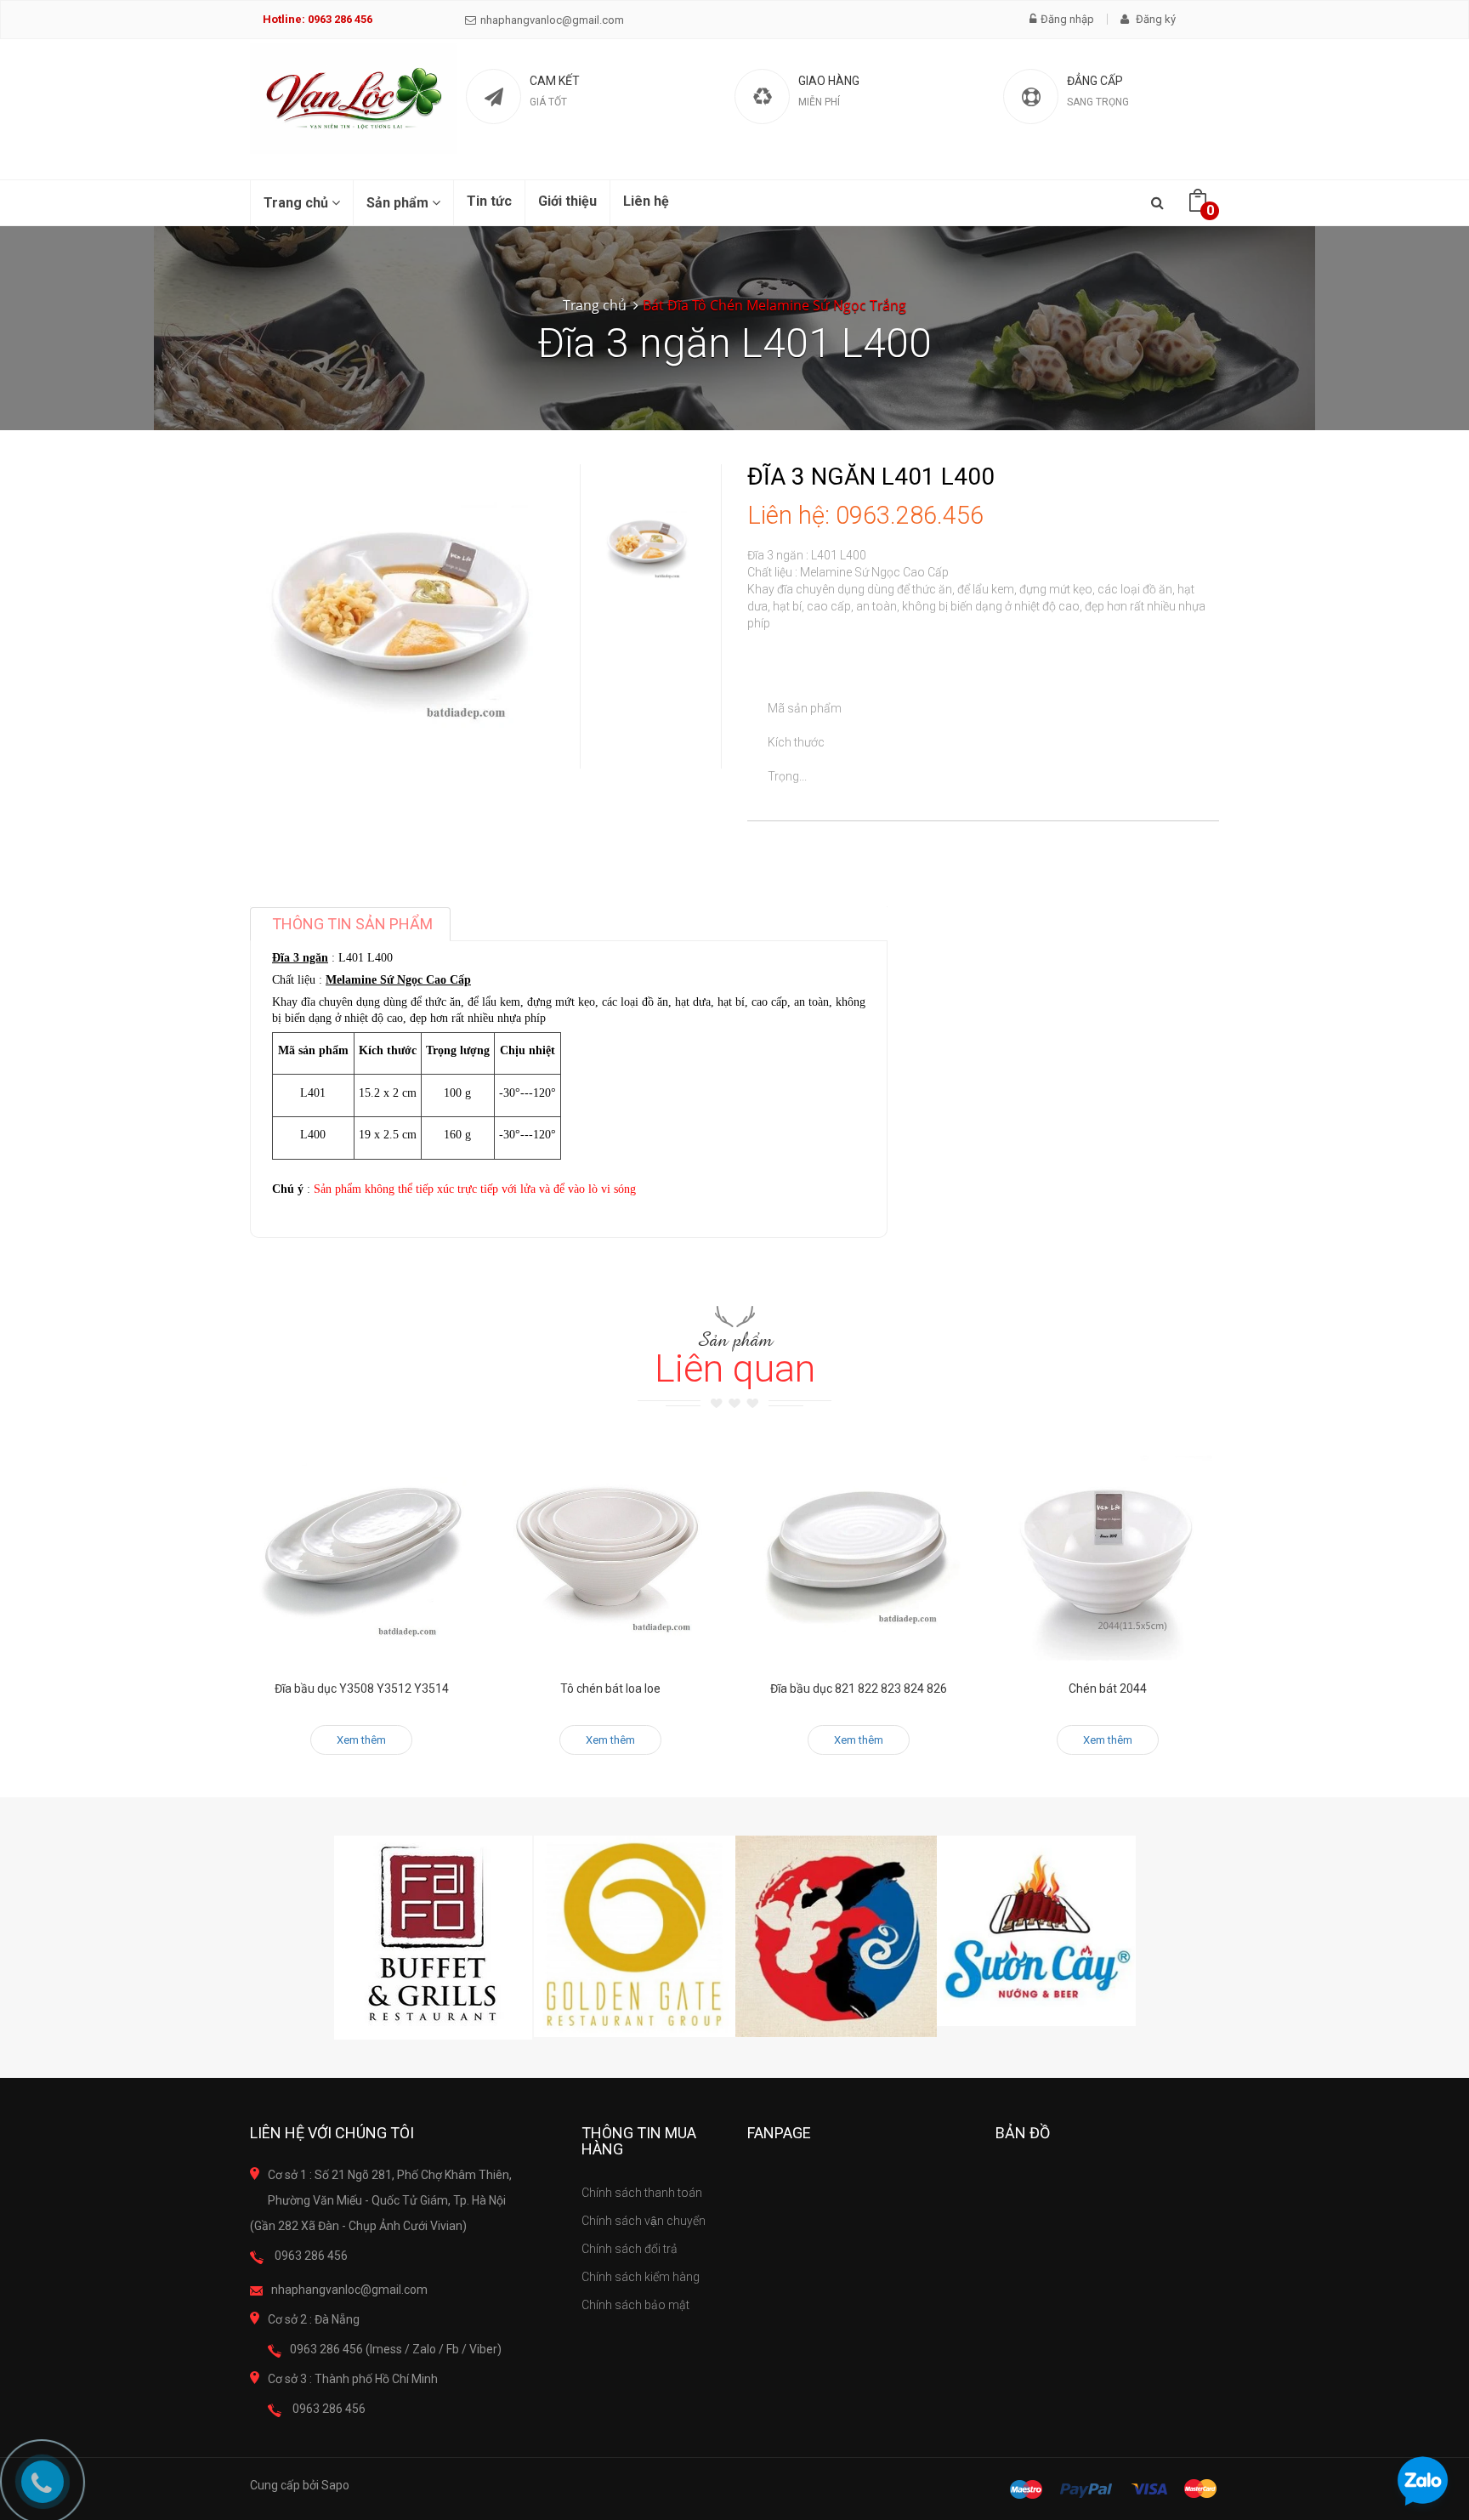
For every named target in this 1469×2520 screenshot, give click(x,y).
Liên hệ (646, 201)
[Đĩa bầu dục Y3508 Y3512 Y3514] (362, 1549)
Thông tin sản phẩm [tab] (352, 924)
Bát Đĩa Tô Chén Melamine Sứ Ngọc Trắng (774, 305)
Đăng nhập (1067, 19)
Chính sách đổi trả (630, 2249)
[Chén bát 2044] (1108, 1549)
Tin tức (489, 201)
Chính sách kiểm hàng (641, 2277)
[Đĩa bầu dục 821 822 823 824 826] (859, 1549)
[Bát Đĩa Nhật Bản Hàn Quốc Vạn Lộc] (354, 99)
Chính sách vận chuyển (644, 2221)
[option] (647, 546)
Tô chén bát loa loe (610, 1689)
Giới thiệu (567, 201)
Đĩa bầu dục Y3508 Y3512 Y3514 (362, 1689)
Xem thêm (361, 1740)
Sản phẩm (399, 203)
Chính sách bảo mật (635, 2305)
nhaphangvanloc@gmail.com (552, 20)
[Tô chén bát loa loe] (611, 1549)
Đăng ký (1154, 19)
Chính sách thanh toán (642, 2193)
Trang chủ (298, 203)
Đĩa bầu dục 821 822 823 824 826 (859, 1689)
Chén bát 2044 (1108, 1689)
